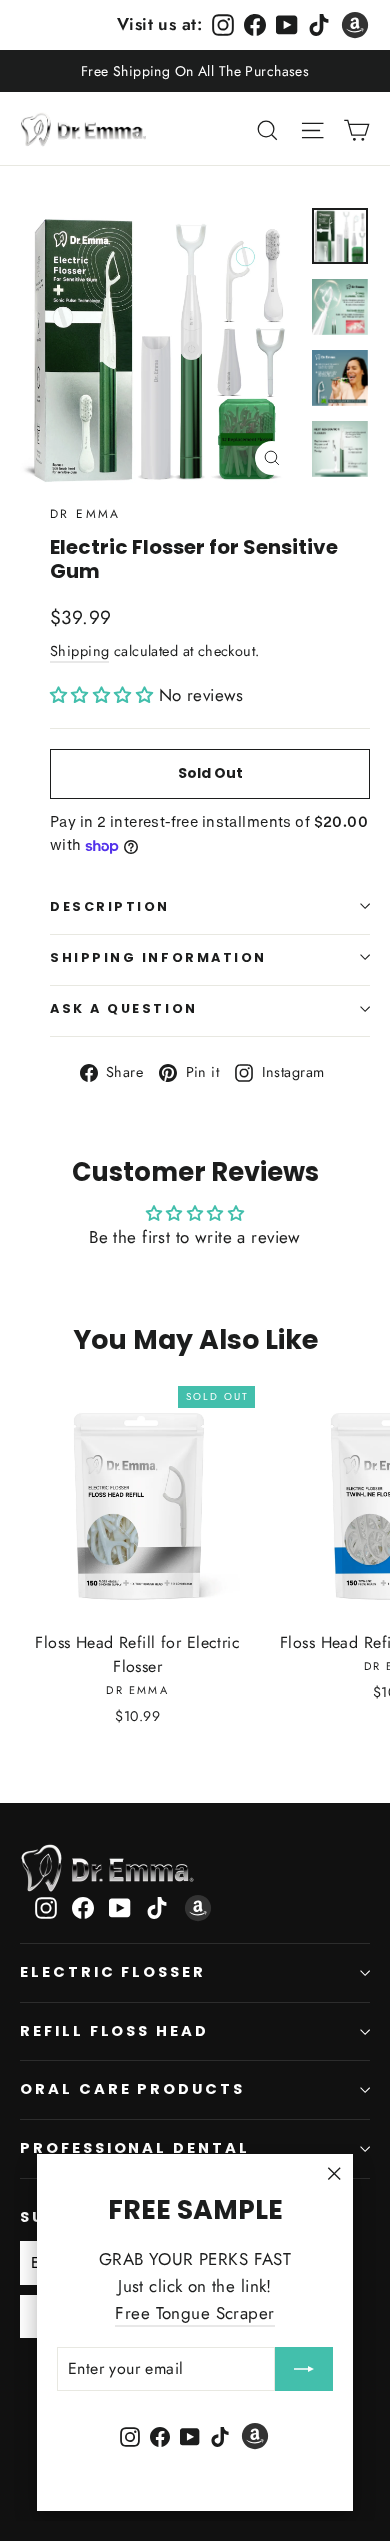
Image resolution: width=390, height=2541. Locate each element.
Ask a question (124, 1008)
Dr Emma (85, 514)
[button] (104, 695)
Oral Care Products (132, 2089)
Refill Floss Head (114, 2031)
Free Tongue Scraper (194, 2313)
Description (110, 906)
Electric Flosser (113, 1972)
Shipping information (158, 957)
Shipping (79, 651)
